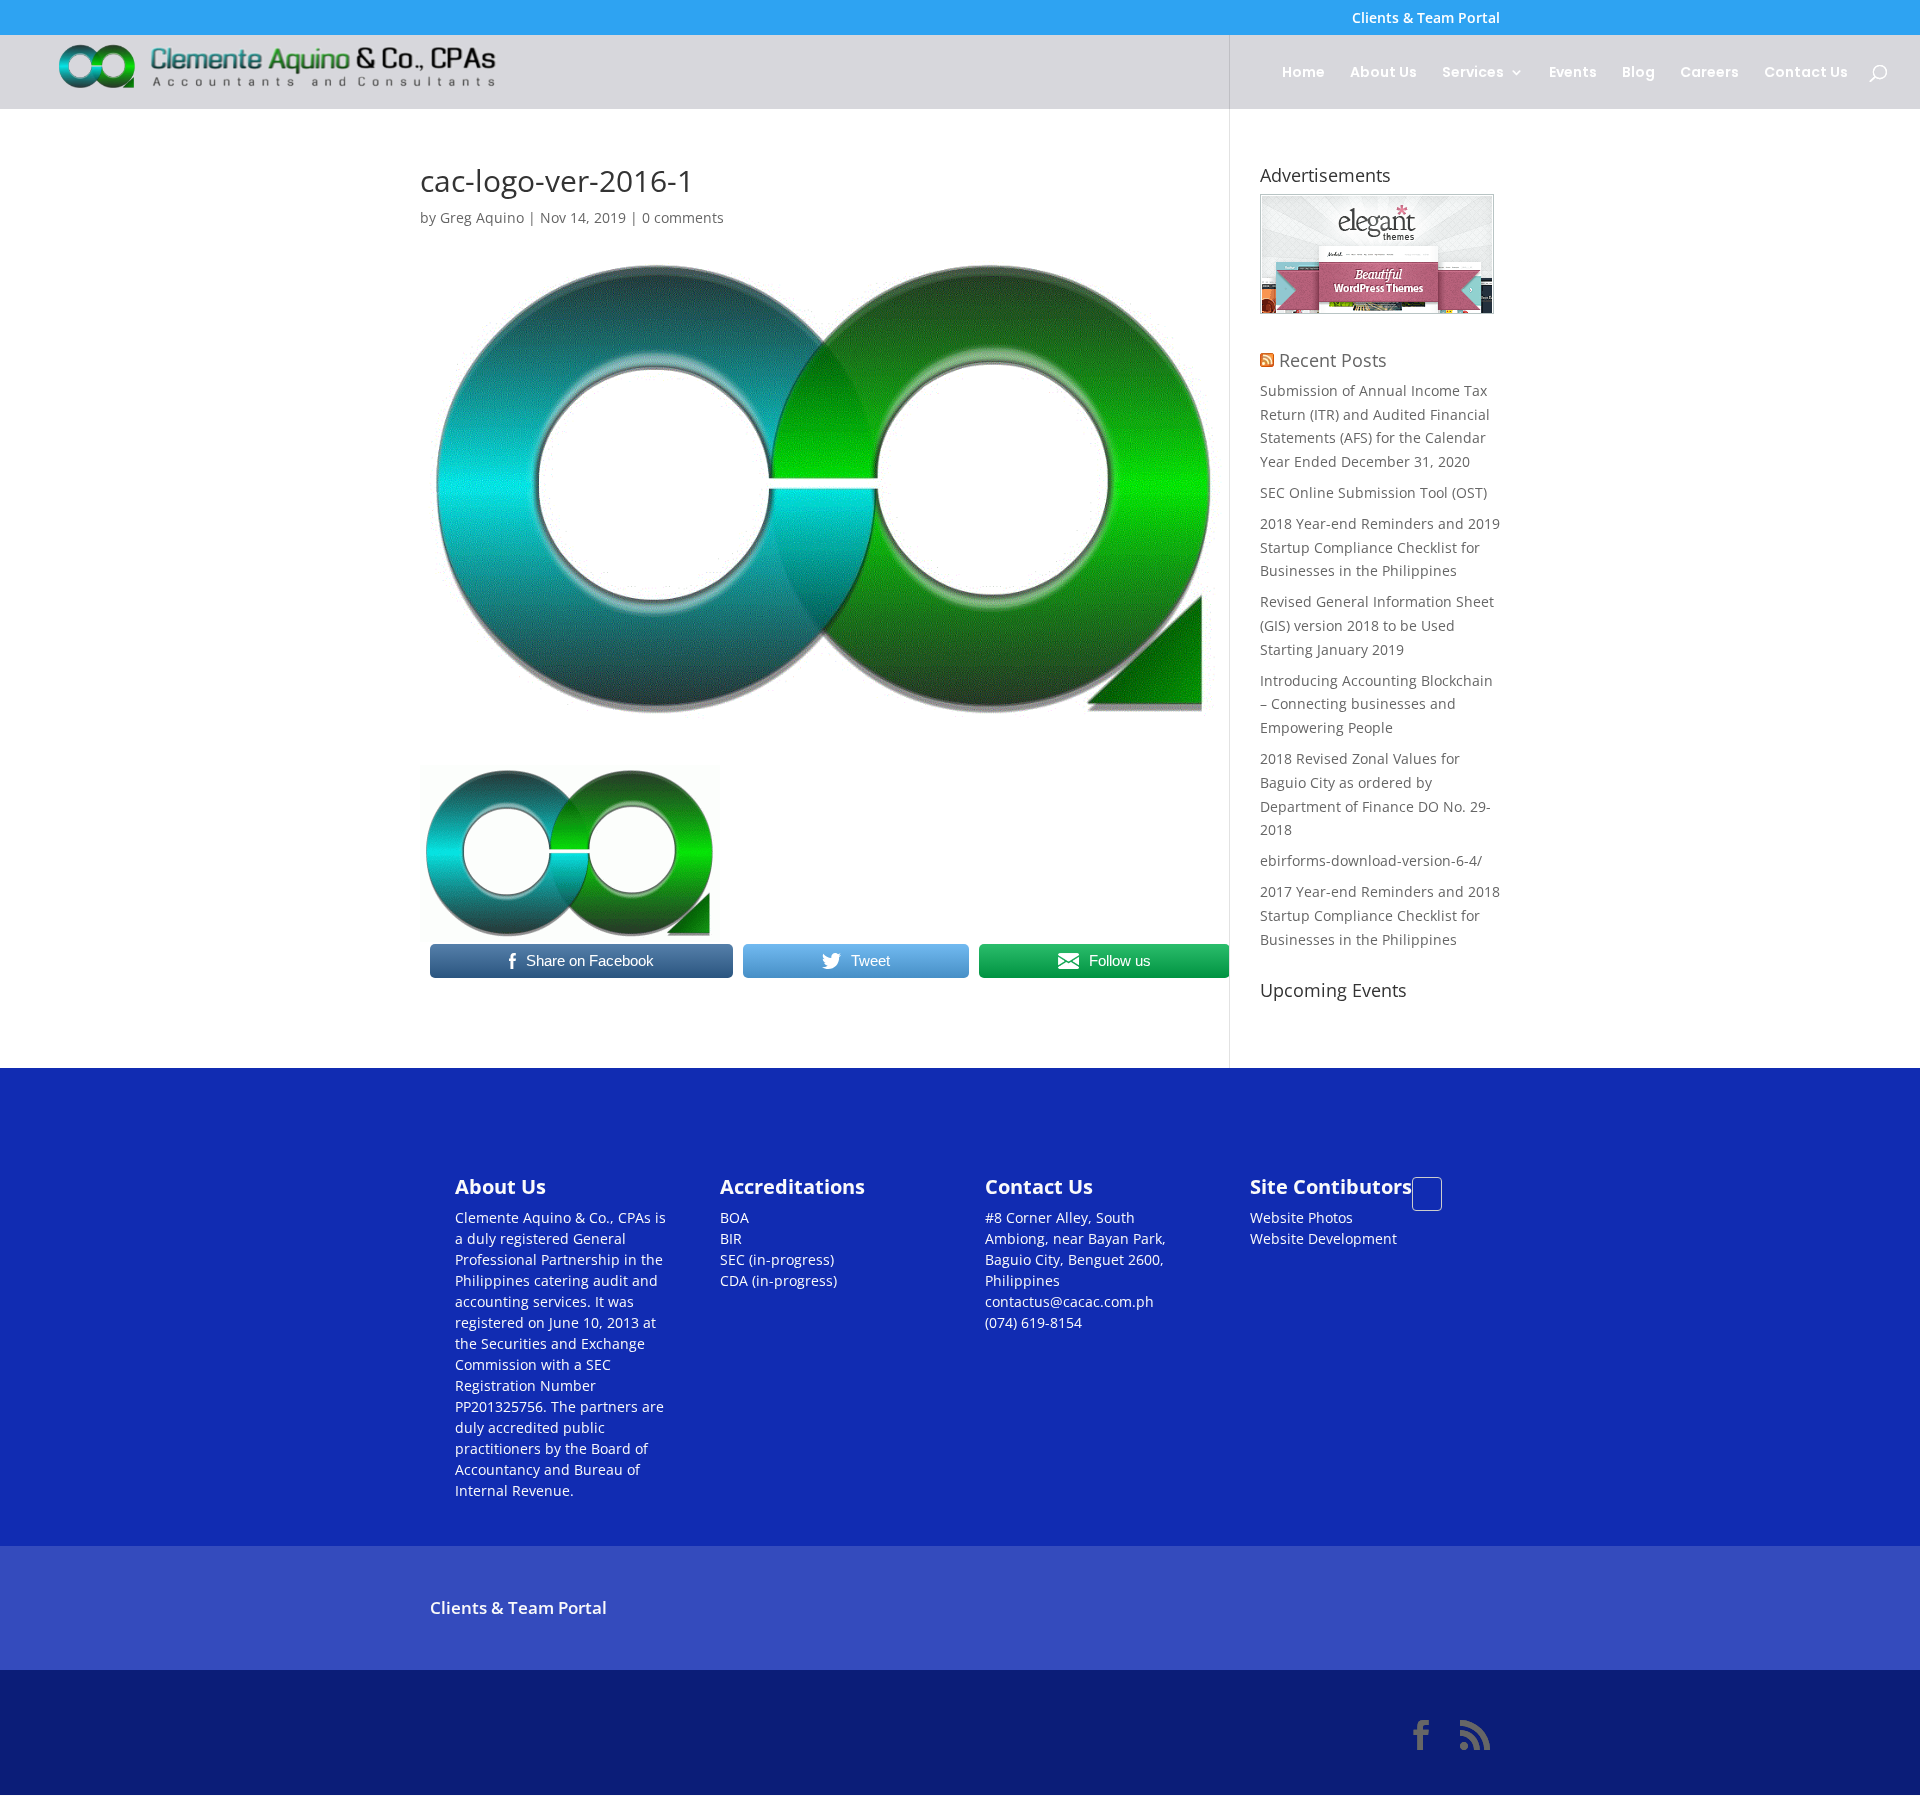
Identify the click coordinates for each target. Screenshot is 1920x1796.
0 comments (683, 217)
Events (1573, 73)
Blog (1638, 73)
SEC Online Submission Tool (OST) (1373, 492)
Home (1303, 73)
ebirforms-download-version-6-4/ (1371, 860)
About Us (1383, 73)
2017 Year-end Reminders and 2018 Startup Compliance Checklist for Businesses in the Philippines (1380, 915)
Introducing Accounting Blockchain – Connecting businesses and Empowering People (1376, 704)
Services (1473, 73)
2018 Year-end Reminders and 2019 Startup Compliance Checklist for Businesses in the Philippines (1380, 547)
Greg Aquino (482, 217)
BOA (734, 1217)
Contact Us (1806, 73)
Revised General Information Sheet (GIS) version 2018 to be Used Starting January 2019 (1377, 625)
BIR (731, 1238)
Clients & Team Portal (1426, 19)
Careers (1709, 73)
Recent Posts (1333, 360)
